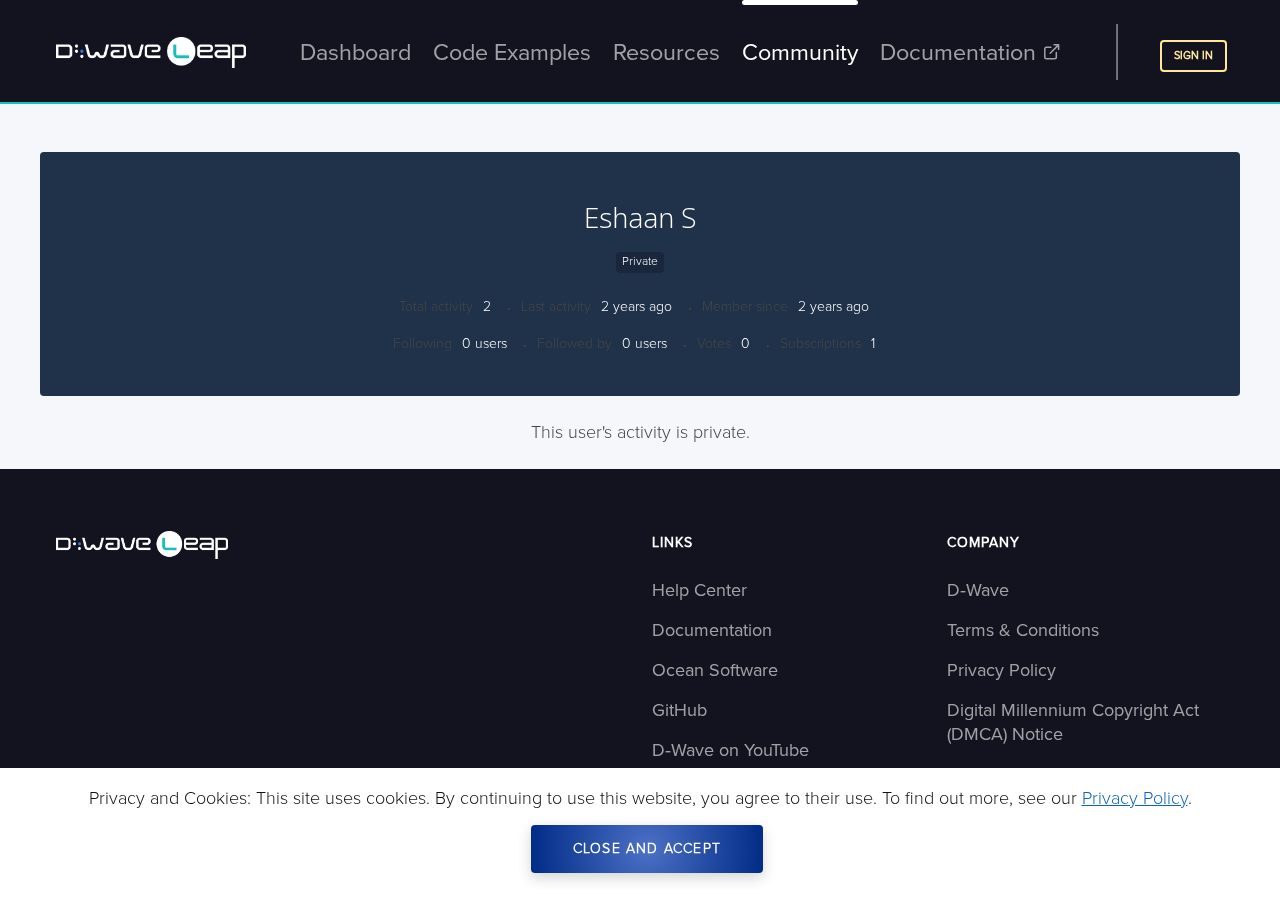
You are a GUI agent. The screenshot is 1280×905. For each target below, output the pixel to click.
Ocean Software (715, 670)
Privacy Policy (1001, 670)
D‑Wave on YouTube (730, 750)
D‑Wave (978, 590)
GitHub (679, 710)
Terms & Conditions (1023, 630)
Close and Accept (647, 848)
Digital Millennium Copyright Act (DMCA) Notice (1073, 722)
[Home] (217, 545)
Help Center (699, 590)
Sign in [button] (1194, 55)
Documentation (712, 630)
